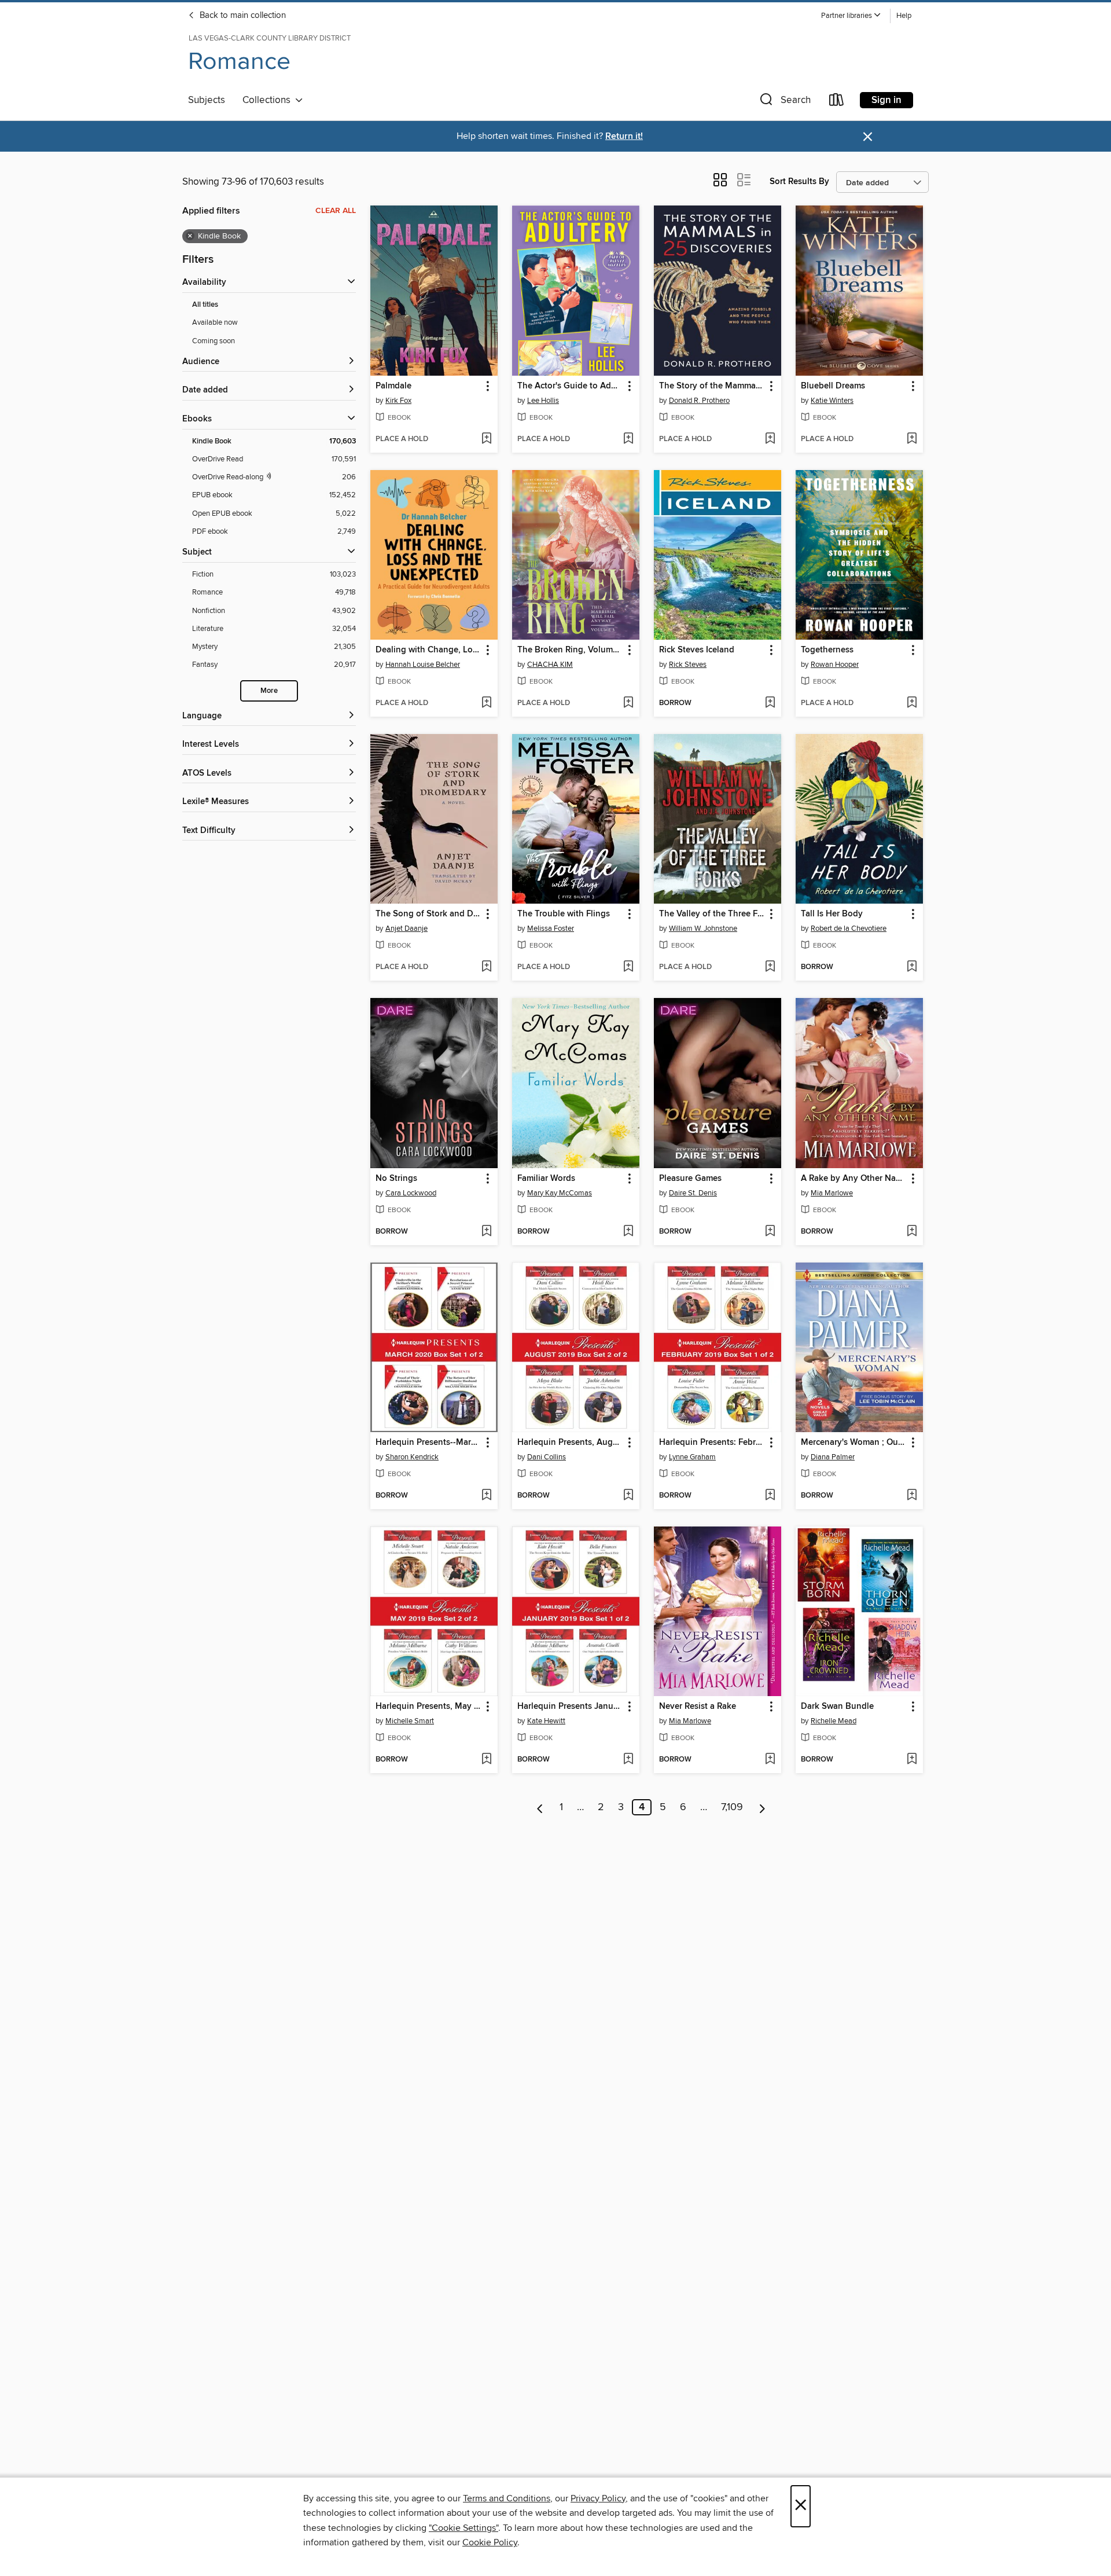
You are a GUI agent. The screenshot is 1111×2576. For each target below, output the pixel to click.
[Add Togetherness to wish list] (912, 703)
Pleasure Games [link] (690, 1179)
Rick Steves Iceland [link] (697, 650)
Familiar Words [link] (546, 1179)
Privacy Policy (598, 2498)
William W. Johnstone (703, 929)
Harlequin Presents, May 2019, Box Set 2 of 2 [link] (428, 1707)
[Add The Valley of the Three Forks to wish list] (770, 967)
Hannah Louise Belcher (423, 665)
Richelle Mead (834, 1721)
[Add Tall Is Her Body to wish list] (912, 967)
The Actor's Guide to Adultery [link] (570, 386)
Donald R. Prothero (699, 401)
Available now (215, 322)
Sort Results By (799, 181)
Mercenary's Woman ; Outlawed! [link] (854, 1443)
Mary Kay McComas (560, 1193)
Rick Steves (688, 665)
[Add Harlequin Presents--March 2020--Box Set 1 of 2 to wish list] (486, 1496)
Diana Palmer (833, 1457)
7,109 (732, 1807)
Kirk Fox (398, 401)
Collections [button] (269, 100)
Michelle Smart (410, 1721)
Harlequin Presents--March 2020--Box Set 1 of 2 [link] (428, 1443)
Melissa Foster (551, 929)
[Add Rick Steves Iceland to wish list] (770, 703)
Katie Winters (832, 401)
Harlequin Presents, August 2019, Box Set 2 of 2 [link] (570, 1443)
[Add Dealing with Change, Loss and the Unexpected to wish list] (486, 703)
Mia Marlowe (832, 1193)
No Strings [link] (396, 1179)
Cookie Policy (490, 2542)
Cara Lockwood (411, 1193)
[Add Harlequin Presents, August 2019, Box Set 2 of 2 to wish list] (628, 1496)
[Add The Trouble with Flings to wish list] (628, 967)
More (269, 691)
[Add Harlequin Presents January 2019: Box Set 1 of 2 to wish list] (628, 1760)
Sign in (886, 100)
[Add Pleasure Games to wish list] (770, 1232)
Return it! (624, 136)
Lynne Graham (692, 1457)
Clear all (336, 211)
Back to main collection (242, 16)
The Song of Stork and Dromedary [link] (428, 914)
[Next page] (762, 1807)
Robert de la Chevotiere (849, 929)
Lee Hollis (543, 401)
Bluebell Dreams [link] (833, 386)
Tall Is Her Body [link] (832, 914)
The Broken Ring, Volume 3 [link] (570, 650)
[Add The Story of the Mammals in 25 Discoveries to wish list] (770, 439)
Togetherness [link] (827, 650)
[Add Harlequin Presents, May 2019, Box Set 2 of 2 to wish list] (486, 1760)
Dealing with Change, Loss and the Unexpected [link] (428, 650)
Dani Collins (547, 1457)
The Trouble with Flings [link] (564, 914)
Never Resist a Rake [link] (698, 1707)
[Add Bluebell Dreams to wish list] (912, 439)
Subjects (207, 100)
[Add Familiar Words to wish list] (628, 1232)
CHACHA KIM (550, 665)
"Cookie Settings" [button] (463, 2528)
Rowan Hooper (835, 665)
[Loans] (837, 102)
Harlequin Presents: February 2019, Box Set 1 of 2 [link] (712, 1443)
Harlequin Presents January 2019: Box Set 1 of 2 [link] (570, 1707)
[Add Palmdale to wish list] (486, 439)
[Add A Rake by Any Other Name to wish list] (912, 1232)
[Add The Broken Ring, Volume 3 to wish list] (628, 703)
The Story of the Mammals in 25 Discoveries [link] (712, 386)
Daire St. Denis (693, 1193)
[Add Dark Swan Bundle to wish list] (912, 1760)
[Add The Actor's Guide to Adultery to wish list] (628, 439)
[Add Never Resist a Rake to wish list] (770, 1760)
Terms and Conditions (507, 2498)
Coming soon (214, 341)
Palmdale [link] (393, 386)
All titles (205, 305)
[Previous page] (540, 1807)
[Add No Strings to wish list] (486, 1232)
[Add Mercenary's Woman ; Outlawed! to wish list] (912, 1496)
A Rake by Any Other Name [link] (854, 1179)
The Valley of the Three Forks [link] (712, 914)
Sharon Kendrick (412, 1457)
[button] (851, 16)
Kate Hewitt (546, 1721)
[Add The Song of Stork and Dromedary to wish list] (486, 967)
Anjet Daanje (406, 929)
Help (904, 16)
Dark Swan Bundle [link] (837, 1707)
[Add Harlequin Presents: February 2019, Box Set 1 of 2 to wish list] (770, 1496)
